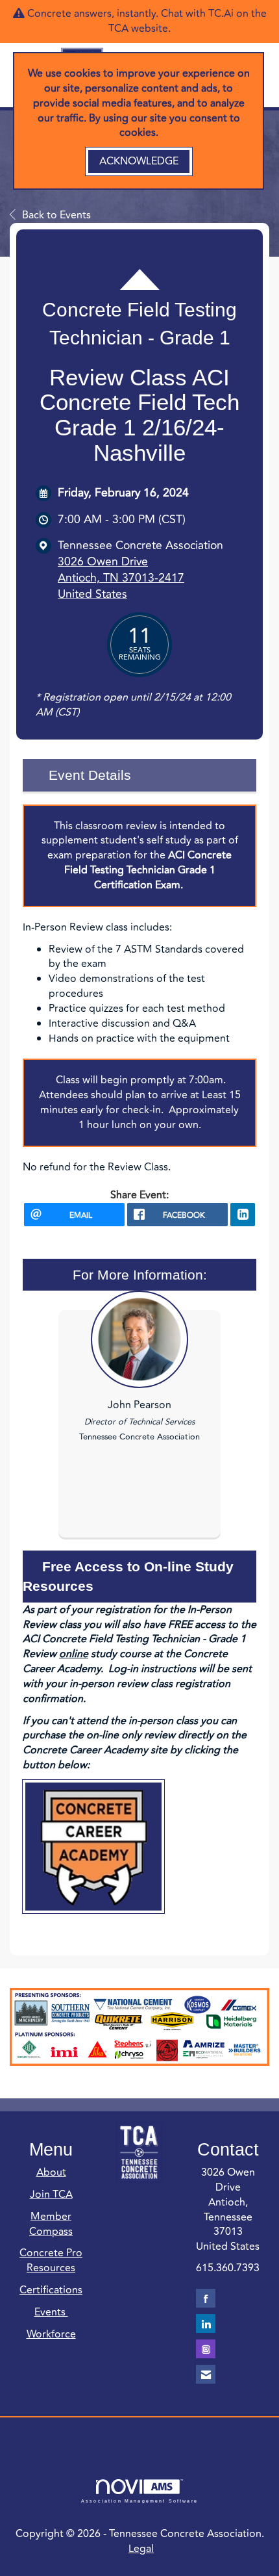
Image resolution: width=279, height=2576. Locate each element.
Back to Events (56, 215)
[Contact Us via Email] (206, 2374)
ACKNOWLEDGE (139, 161)
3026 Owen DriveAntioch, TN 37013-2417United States (121, 578)
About (51, 2172)
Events (51, 2312)
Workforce (51, 2334)
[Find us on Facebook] (206, 2298)
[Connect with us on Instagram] (206, 2349)
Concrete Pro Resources (51, 2260)
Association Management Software (139, 2501)
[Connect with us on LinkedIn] (206, 2324)
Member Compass (51, 2224)
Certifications (51, 2290)
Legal (141, 2549)
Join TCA (51, 2195)
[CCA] (93, 1847)
